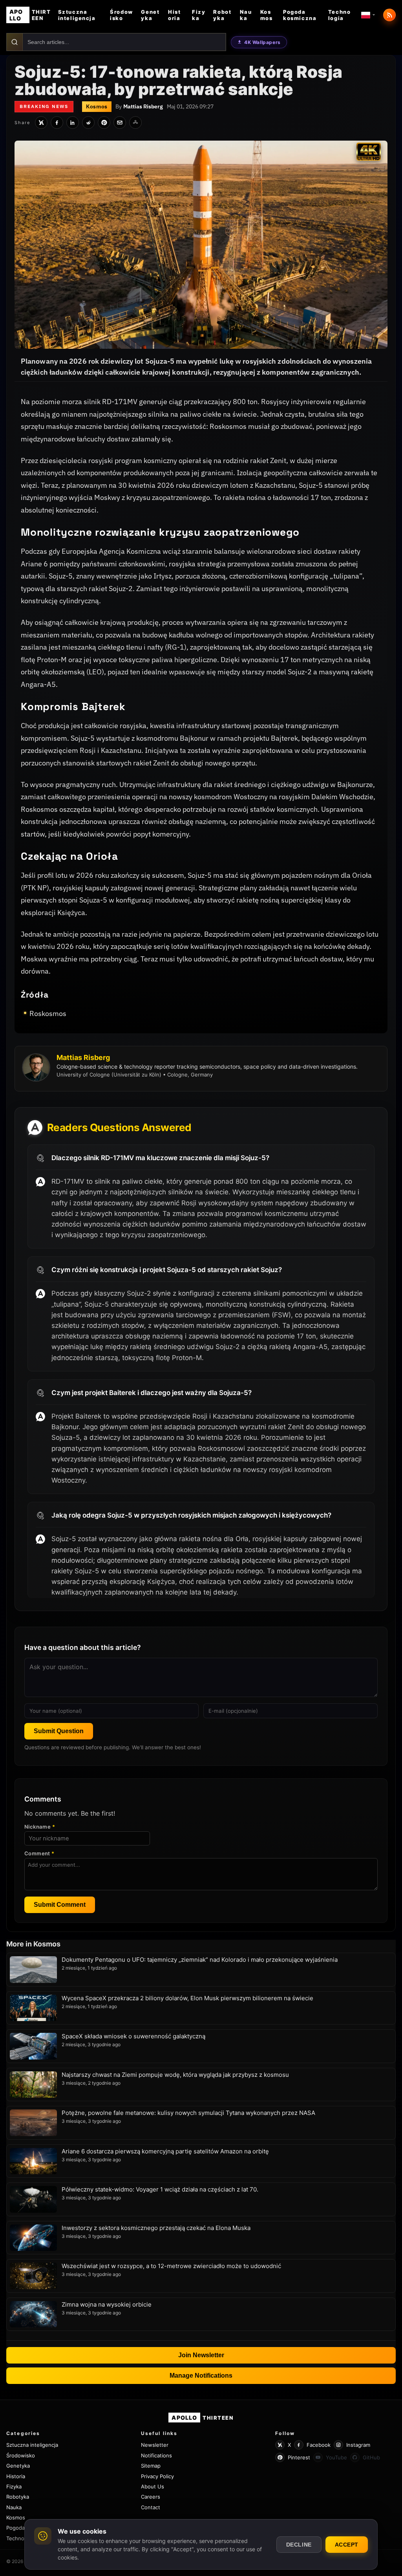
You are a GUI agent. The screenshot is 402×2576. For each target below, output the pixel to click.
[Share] (135, 123)
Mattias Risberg (143, 106)
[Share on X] (41, 123)
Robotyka (222, 15)
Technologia (339, 15)
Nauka (246, 15)
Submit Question (59, 1731)
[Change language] (368, 15)
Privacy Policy (157, 2476)
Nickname (40, 1827)
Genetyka (150, 15)
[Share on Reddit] (88, 123)
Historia (174, 15)
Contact (151, 2507)
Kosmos (267, 15)
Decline (299, 2545)
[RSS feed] (389, 15)
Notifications (156, 2455)
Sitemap (151, 2466)
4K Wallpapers (262, 42)
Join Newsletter (201, 2355)
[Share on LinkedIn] (73, 123)
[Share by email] (120, 123)
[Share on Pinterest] (104, 123)
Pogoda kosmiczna (300, 15)
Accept (347, 2545)
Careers (151, 2497)
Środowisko (121, 15)
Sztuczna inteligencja (77, 15)
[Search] (15, 42)
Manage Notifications (201, 2376)
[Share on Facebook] (57, 123)
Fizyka (199, 15)
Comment (39, 1853)
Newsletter (155, 2445)
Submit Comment (60, 1905)
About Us (153, 2486)
